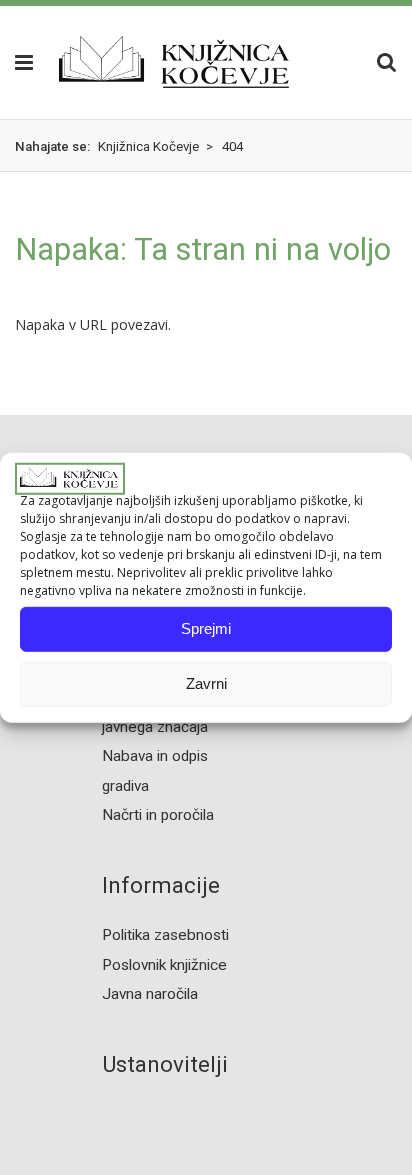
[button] (17, 62)
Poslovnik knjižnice (164, 965)
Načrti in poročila (158, 815)
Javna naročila (150, 994)
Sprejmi (206, 628)
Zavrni (206, 683)
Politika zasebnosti (165, 935)
